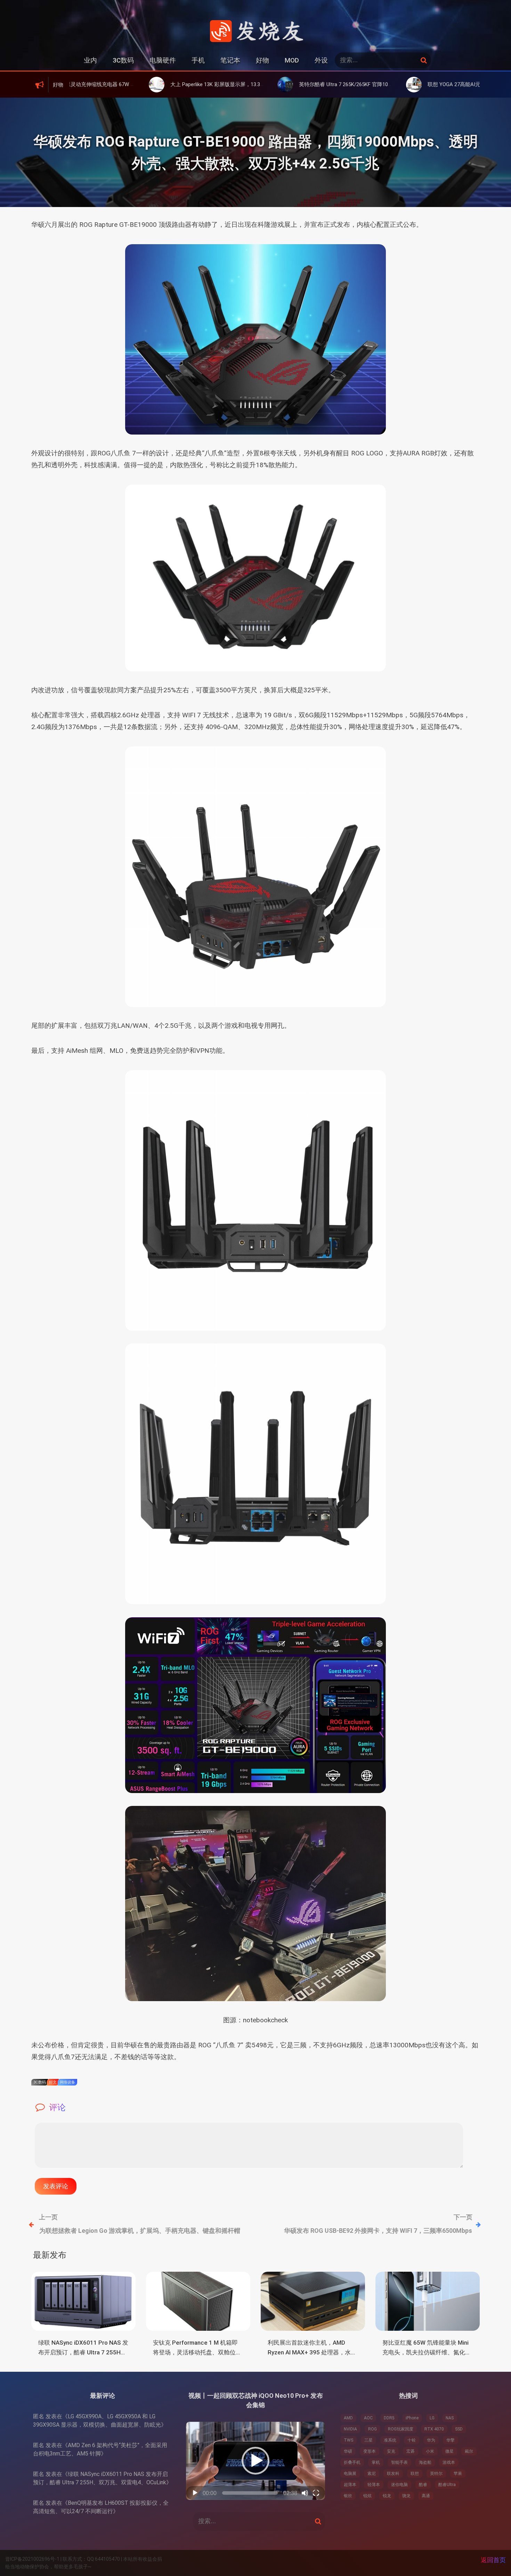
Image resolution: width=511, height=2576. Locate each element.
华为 (431, 2440)
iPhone (412, 2418)
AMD (348, 2418)
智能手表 (399, 2462)
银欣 (348, 2496)
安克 (391, 2451)
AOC (368, 2418)
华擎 (451, 2440)
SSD (459, 2429)
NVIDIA (350, 2429)
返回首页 (493, 2560)
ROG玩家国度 (401, 2429)
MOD (292, 60)
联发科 (393, 2474)
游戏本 (449, 2462)
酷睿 (423, 2485)
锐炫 (367, 2496)
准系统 (390, 2440)
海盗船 (425, 2462)
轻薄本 (374, 2485)
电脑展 (350, 2474)
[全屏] (316, 2493)
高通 (426, 2496)
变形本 (370, 2451)
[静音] (305, 2493)
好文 (53, 2082)
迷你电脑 (399, 2485)
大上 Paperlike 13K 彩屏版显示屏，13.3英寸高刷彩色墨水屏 (141, 84)
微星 (449, 2451)
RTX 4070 (434, 2429)
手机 (198, 60)
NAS (450, 2418)
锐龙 (387, 2496)
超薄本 (350, 2485)
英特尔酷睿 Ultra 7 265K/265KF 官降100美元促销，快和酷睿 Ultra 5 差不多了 (290, 84)
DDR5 (389, 2418)
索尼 (372, 2474)
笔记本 (230, 60)
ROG (372, 2429)
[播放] (195, 2493)
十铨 (412, 2440)
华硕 (348, 2451)
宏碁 (411, 2451)
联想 (415, 2474)
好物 (262, 60)
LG (432, 2418)
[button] (255, 2461)
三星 (368, 2440)
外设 (321, 60)
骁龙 (406, 2496)
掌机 (376, 2462)
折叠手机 (352, 2462)
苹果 (458, 2474)
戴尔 (469, 2451)
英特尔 (436, 2474)
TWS (348, 2440)
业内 (90, 60)
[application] (255, 2461)
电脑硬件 (163, 60)
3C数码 (123, 60)
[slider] (250, 2493)
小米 (430, 2451)
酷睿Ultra (447, 2485)
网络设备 (67, 2082)
